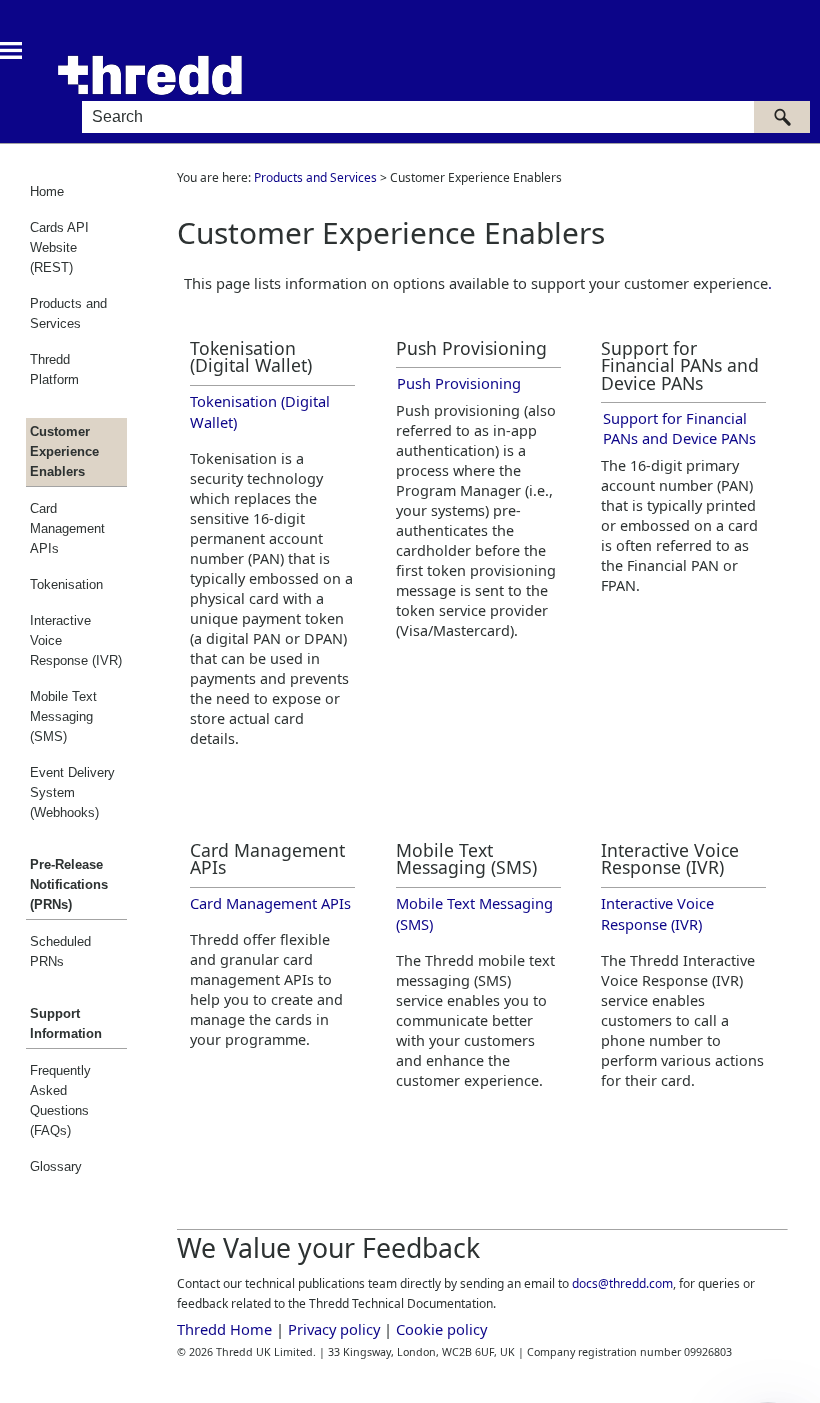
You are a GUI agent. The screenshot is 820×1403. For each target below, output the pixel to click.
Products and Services (68, 313)
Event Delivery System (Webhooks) (72, 792)
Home (47, 191)
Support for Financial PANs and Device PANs (679, 428)
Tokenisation (66, 584)
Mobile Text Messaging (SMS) (63, 716)
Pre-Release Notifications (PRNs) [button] (69, 884)
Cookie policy (441, 1329)
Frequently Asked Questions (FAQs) (60, 1100)
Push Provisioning (459, 383)
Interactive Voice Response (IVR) (76, 640)
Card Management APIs (67, 528)
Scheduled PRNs (60, 951)
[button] (782, 117)
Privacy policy (334, 1329)
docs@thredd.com (622, 1283)
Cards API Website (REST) (59, 247)
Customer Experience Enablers (64, 451)
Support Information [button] (66, 1023)
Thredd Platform (54, 369)
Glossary (56, 1166)
